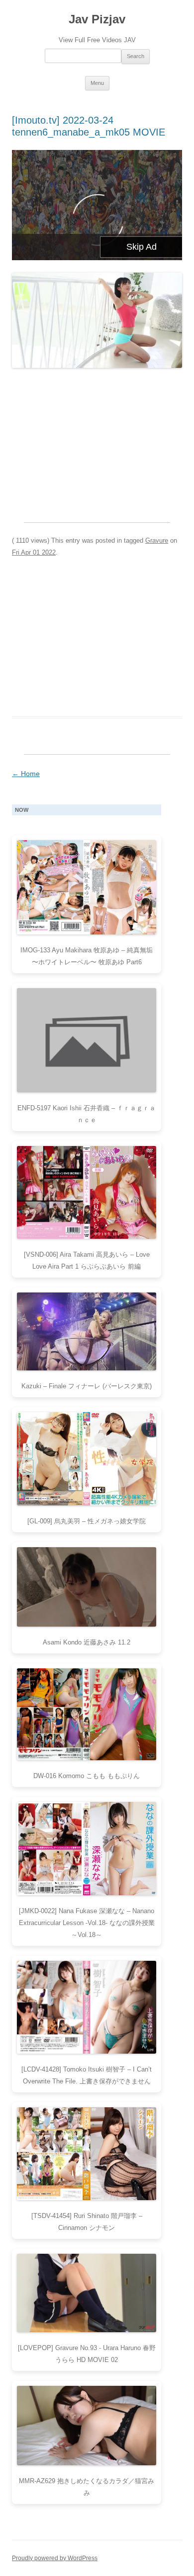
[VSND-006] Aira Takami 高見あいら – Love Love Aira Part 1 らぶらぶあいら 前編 (87, 1260)
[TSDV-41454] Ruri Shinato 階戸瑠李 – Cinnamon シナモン (87, 2222)
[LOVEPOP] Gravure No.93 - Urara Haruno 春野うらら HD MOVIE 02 (87, 2354)
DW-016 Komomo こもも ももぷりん (87, 1776)
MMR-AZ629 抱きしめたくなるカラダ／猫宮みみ (87, 2487)
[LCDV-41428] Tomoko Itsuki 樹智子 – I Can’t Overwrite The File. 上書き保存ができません (87, 2075)
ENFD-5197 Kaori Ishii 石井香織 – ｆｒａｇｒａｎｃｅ (87, 1114)
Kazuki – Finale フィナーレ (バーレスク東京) (87, 1386)
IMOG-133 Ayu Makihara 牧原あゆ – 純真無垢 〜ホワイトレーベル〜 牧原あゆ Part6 (87, 956)
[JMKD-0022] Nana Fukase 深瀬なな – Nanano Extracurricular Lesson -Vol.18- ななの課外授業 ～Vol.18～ (87, 1923)
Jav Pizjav (97, 19)
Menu (97, 83)
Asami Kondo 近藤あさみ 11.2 (87, 1642)
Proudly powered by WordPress (55, 2558)
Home (26, 774)
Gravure (157, 540)
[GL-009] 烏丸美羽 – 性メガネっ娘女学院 (87, 1521)
